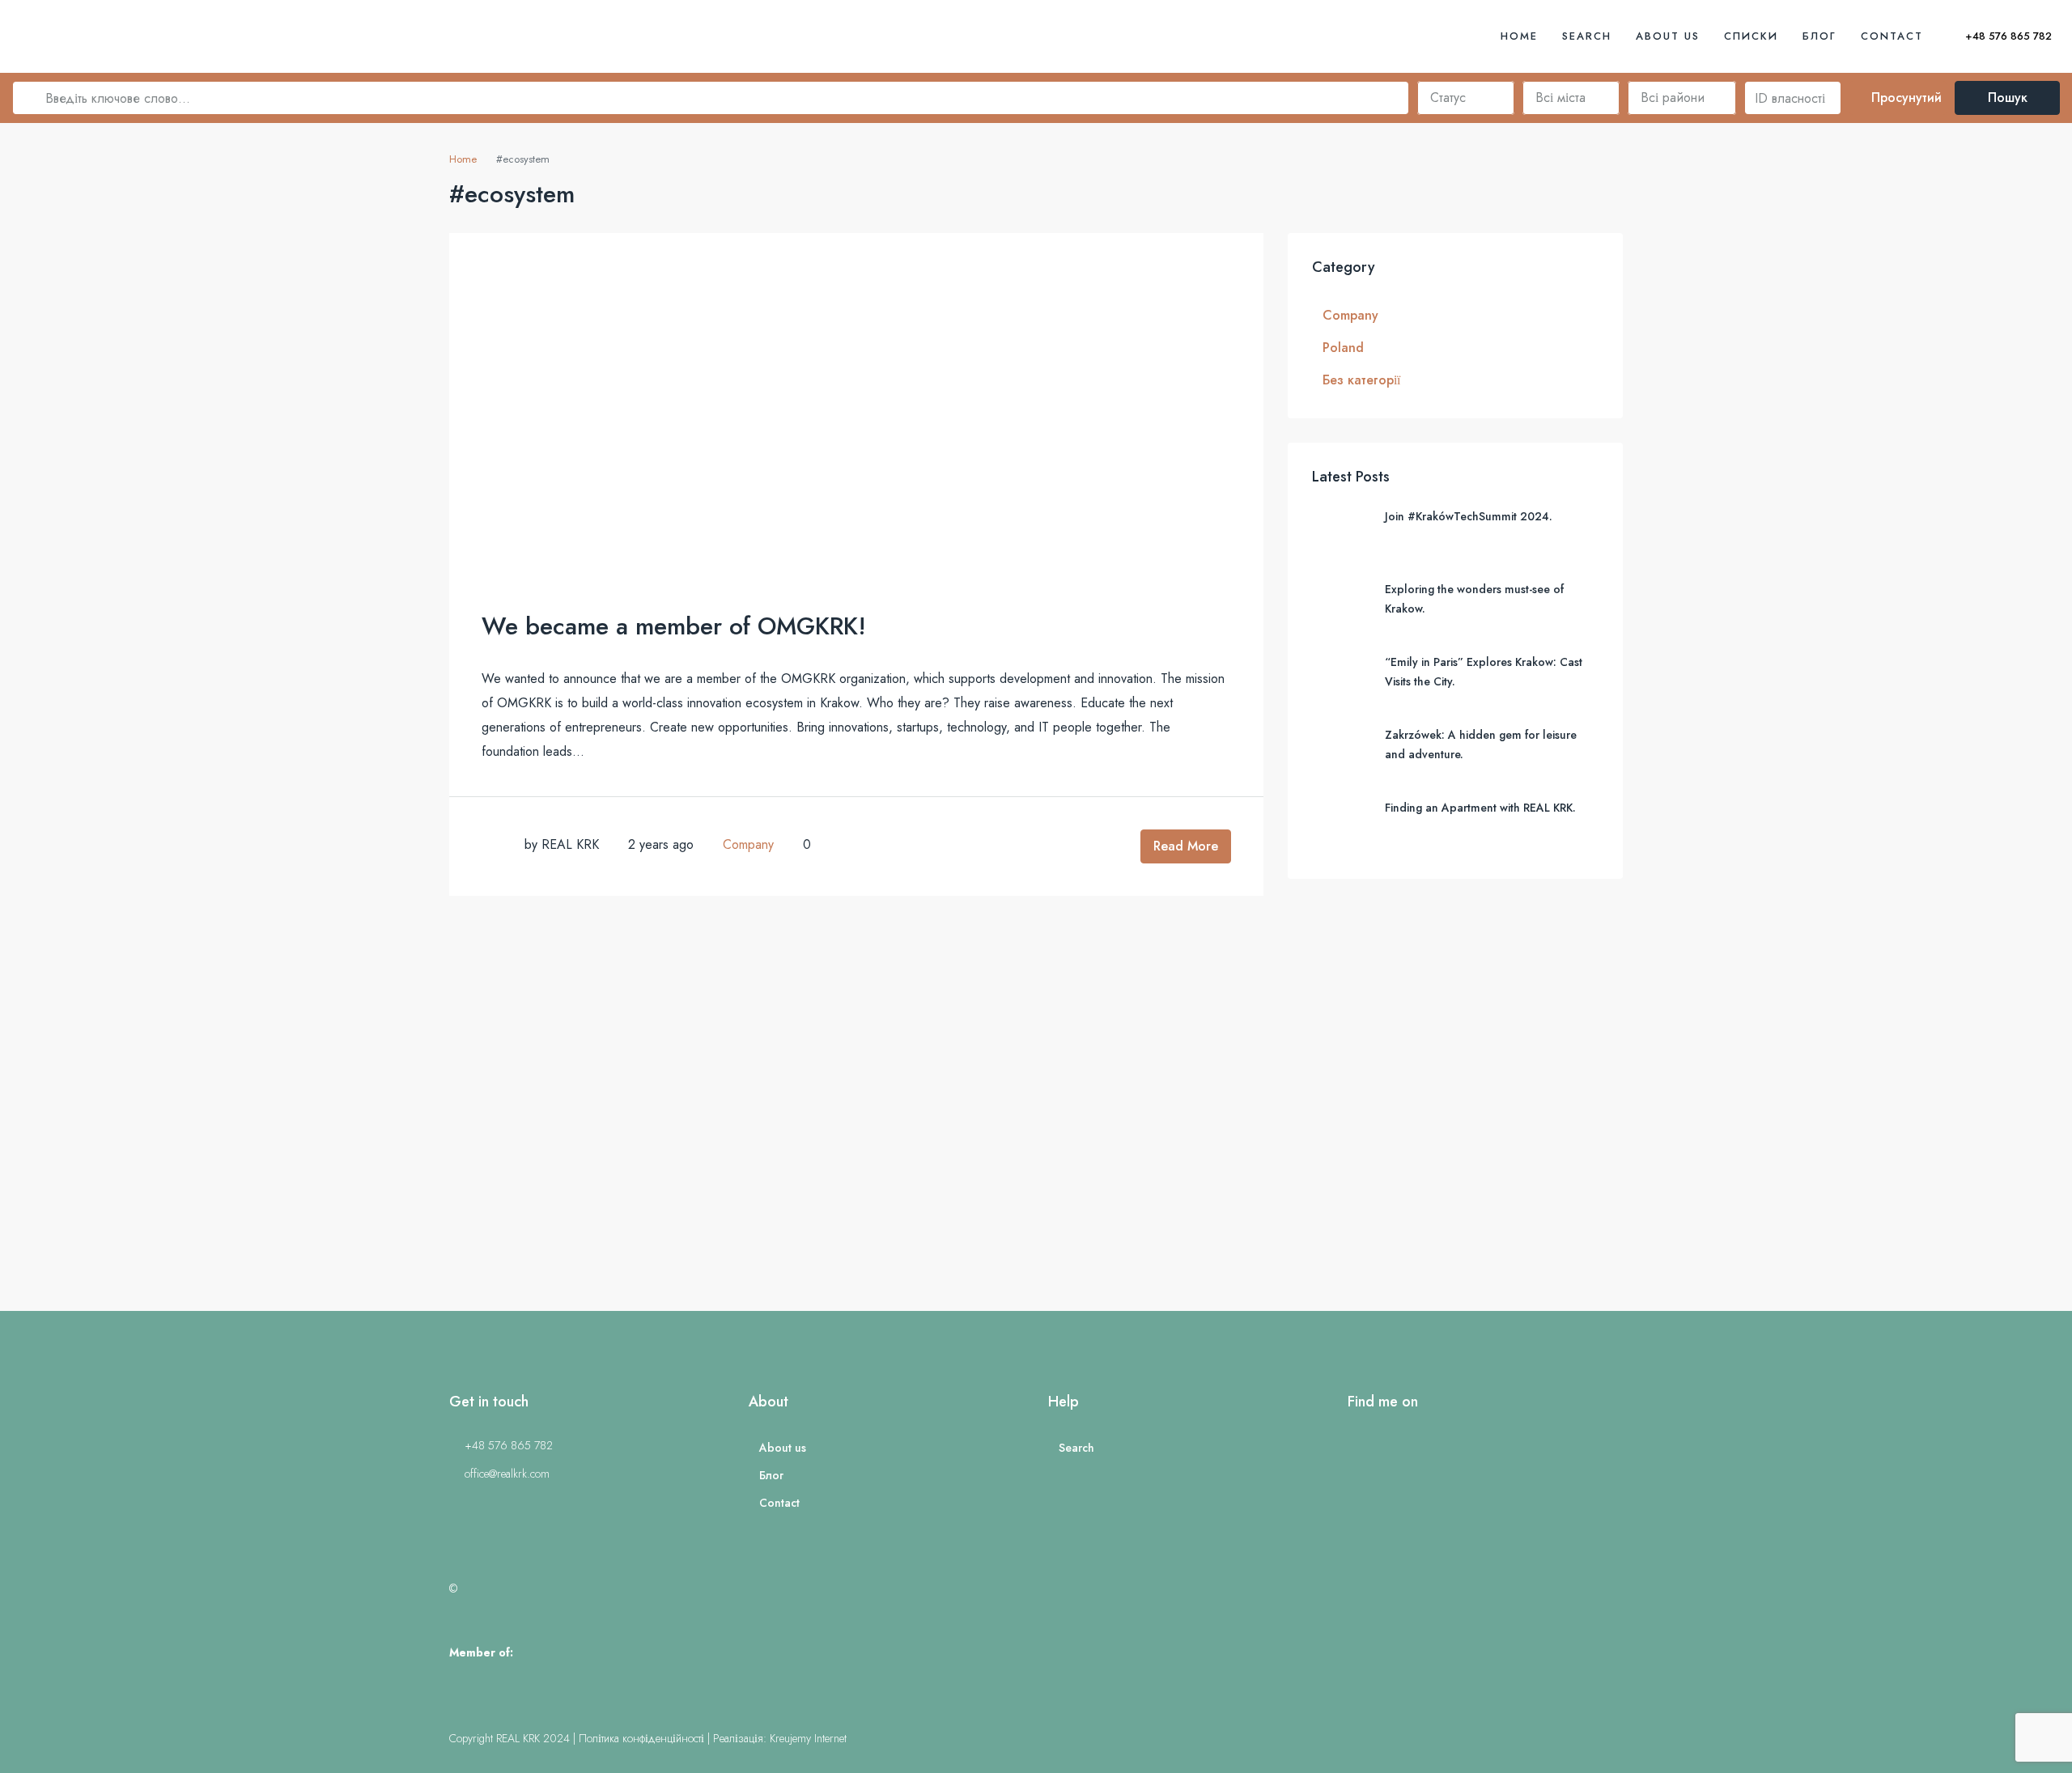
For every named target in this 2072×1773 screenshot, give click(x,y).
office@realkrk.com (507, 1474)
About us (1668, 36)
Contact (1892, 36)
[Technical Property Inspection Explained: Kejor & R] (516, 1123)
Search (1587, 36)
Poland (1343, 348)
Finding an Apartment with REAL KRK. (1480, 808)
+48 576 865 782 (2007, 36)
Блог (1819, 36)
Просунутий (1904, 98)
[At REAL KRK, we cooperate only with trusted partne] (1209, 1123)
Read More (1186, 846)
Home (1519, 36)
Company (748, 844)
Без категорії (1361, 380)
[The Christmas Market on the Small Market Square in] (1903, 1123)
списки (1751, 36)
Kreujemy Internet (808, 1738)
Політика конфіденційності (641, 1738)
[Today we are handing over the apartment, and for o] (863, 1123)
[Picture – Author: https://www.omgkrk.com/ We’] (1556, 1123)
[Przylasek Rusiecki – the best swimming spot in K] (169, 1123)
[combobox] (1466, 98)
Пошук (2008, 98)
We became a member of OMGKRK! (674, 626)
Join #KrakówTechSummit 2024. (1469, 516)
